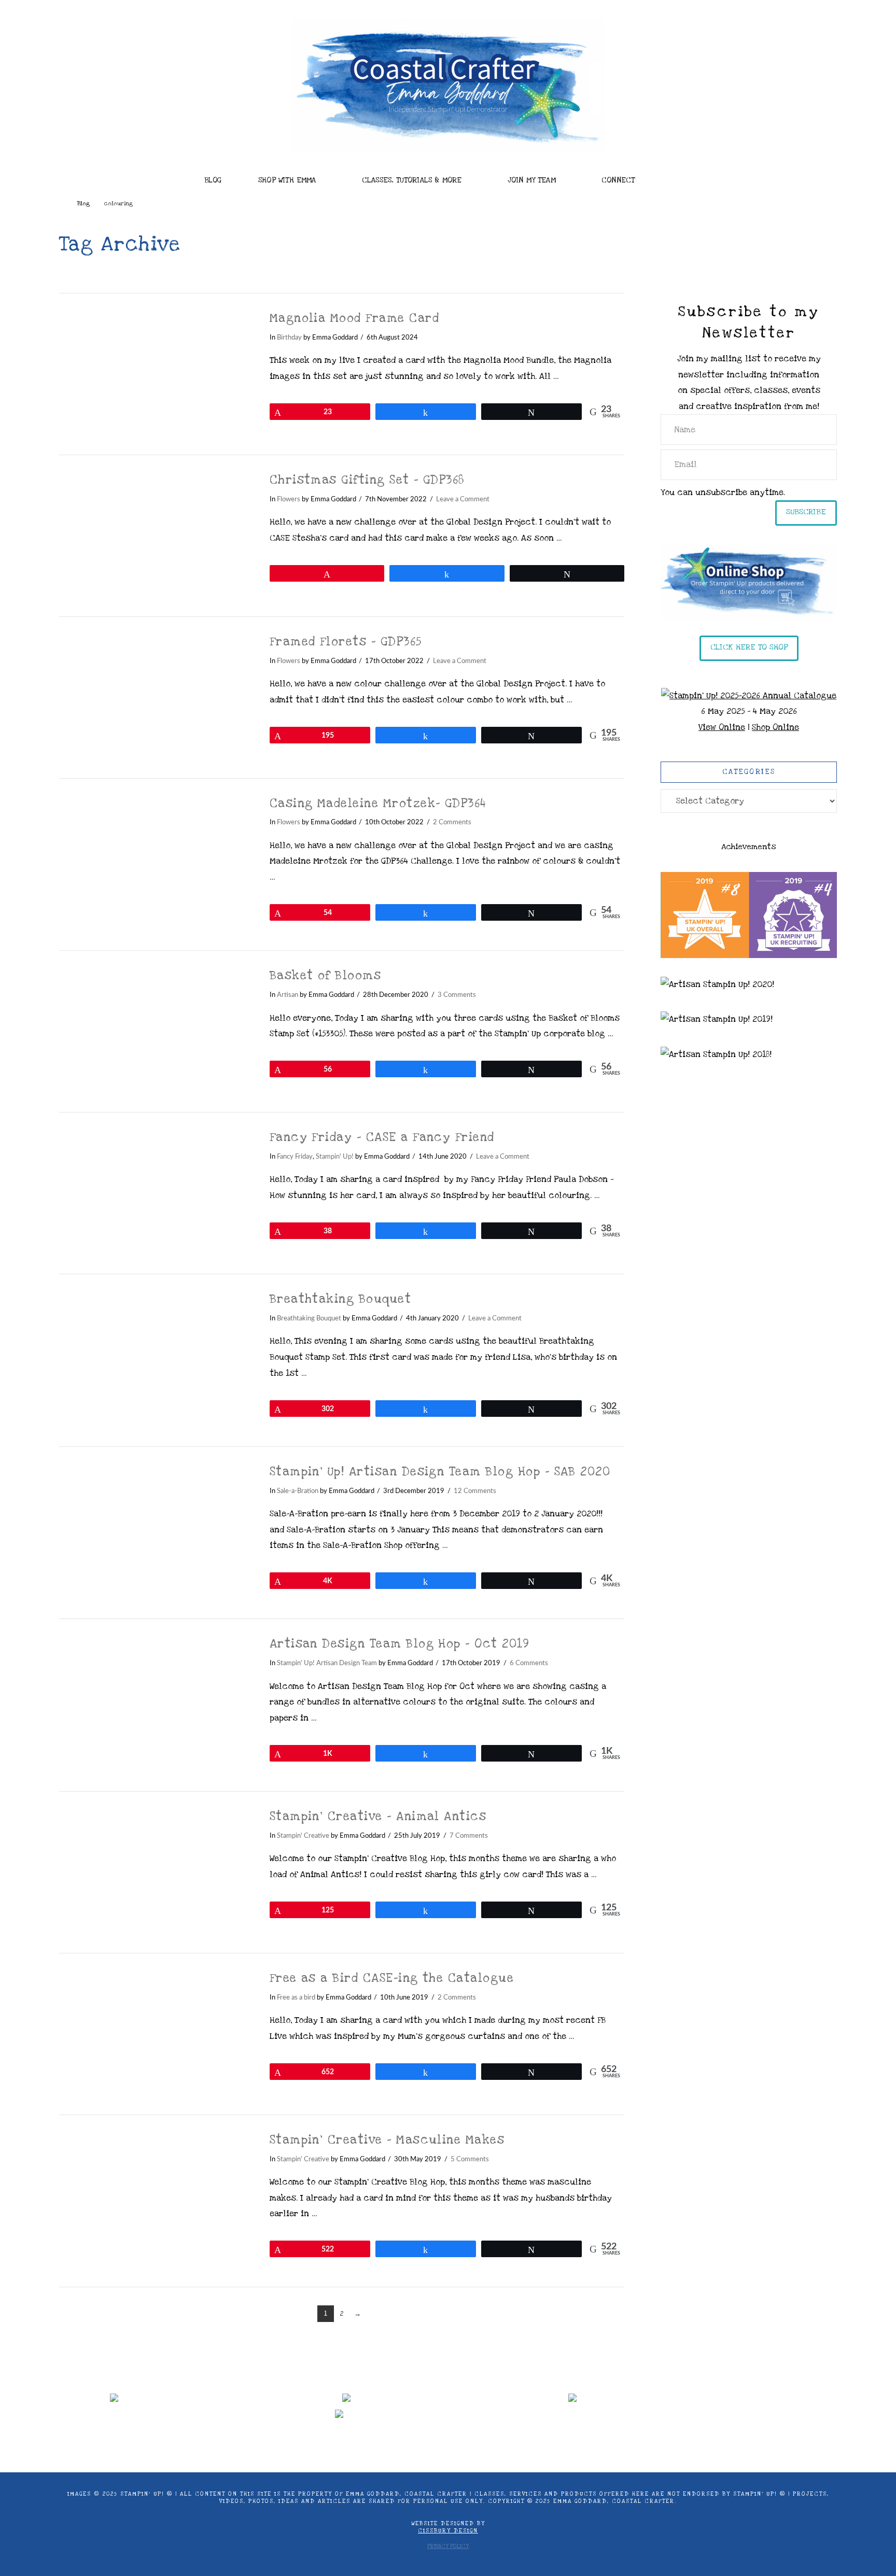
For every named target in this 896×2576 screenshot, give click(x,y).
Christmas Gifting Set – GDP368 (367, 480)
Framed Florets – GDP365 (346, 642)
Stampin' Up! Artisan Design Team (327, 1663)
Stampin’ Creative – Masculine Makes (387, 2140)
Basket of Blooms (326, 976)
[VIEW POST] (155, 374)
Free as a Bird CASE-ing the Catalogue (392, 1978)
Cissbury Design (448, 2531)
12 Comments (475, 1491)
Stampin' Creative (303, 1836)
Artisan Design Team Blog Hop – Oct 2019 (400, 1644)
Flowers (289, 499)
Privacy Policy (448, 2546)
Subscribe (806, 512)
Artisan (288, 995)
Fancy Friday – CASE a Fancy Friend (382, 1137)
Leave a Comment (463, 499)
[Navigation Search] (687, 177)
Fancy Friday (295, 1157)
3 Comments (457, 995)
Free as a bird (296, 1997)
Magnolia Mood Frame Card (354, 318)
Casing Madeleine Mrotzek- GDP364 (378, 804)
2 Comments (452, 822)
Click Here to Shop (749, 647)
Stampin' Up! (335, 1157)
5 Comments (470, 2159)
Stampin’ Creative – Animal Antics (378, 1817)
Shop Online (775, 727)
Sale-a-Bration (298, 1491)
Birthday (289, 337)
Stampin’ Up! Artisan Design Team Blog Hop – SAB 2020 (440, 1472)
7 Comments (469, 1836)
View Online (722, 727)
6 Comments (529, 1663)
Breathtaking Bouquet (341, 1299)
